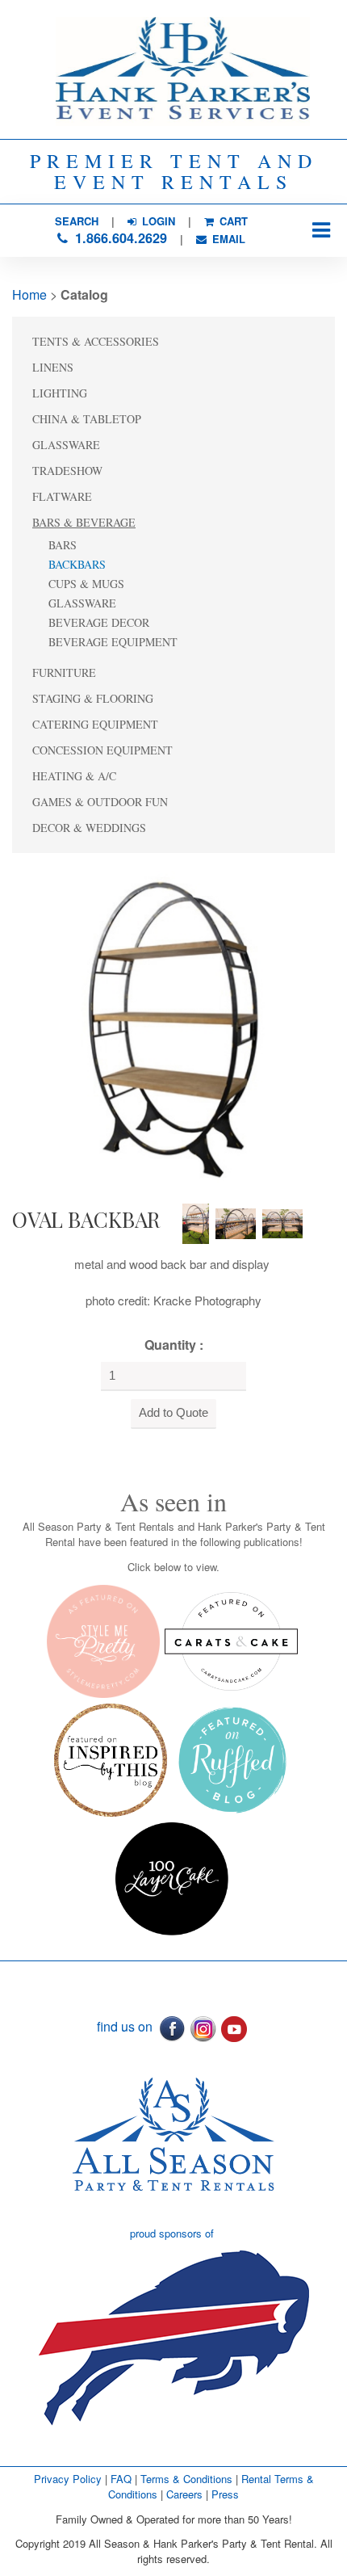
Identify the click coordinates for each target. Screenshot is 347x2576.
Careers (186, 2494)
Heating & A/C (74, 776)
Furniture (64, 672)
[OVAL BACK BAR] (169, 1025)
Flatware (62, 496)
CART (232, 221)
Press (225, 2494)
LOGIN (157, 221)
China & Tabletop (87, 419)
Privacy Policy (68, 2479)
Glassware (66, 445)
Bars (63, 545)
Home (29, 294)
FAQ (121, 2479)
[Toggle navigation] (321, 231)
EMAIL (227, 239)
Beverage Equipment (113, 642)
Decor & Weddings (89, 828)
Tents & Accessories (96, 341)
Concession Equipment (102, 750)
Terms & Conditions (186, 2479)
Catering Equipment (95, 724)
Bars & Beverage (84, 522)
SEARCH (77, 221)
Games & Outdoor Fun (100, 802)
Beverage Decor (99, 622)
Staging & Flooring (93, 698)
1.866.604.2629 (119, 238)
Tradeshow (67, 471)
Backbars (77, 564)
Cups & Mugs (86, 584)
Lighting (60, 393)
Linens (53, 367)
